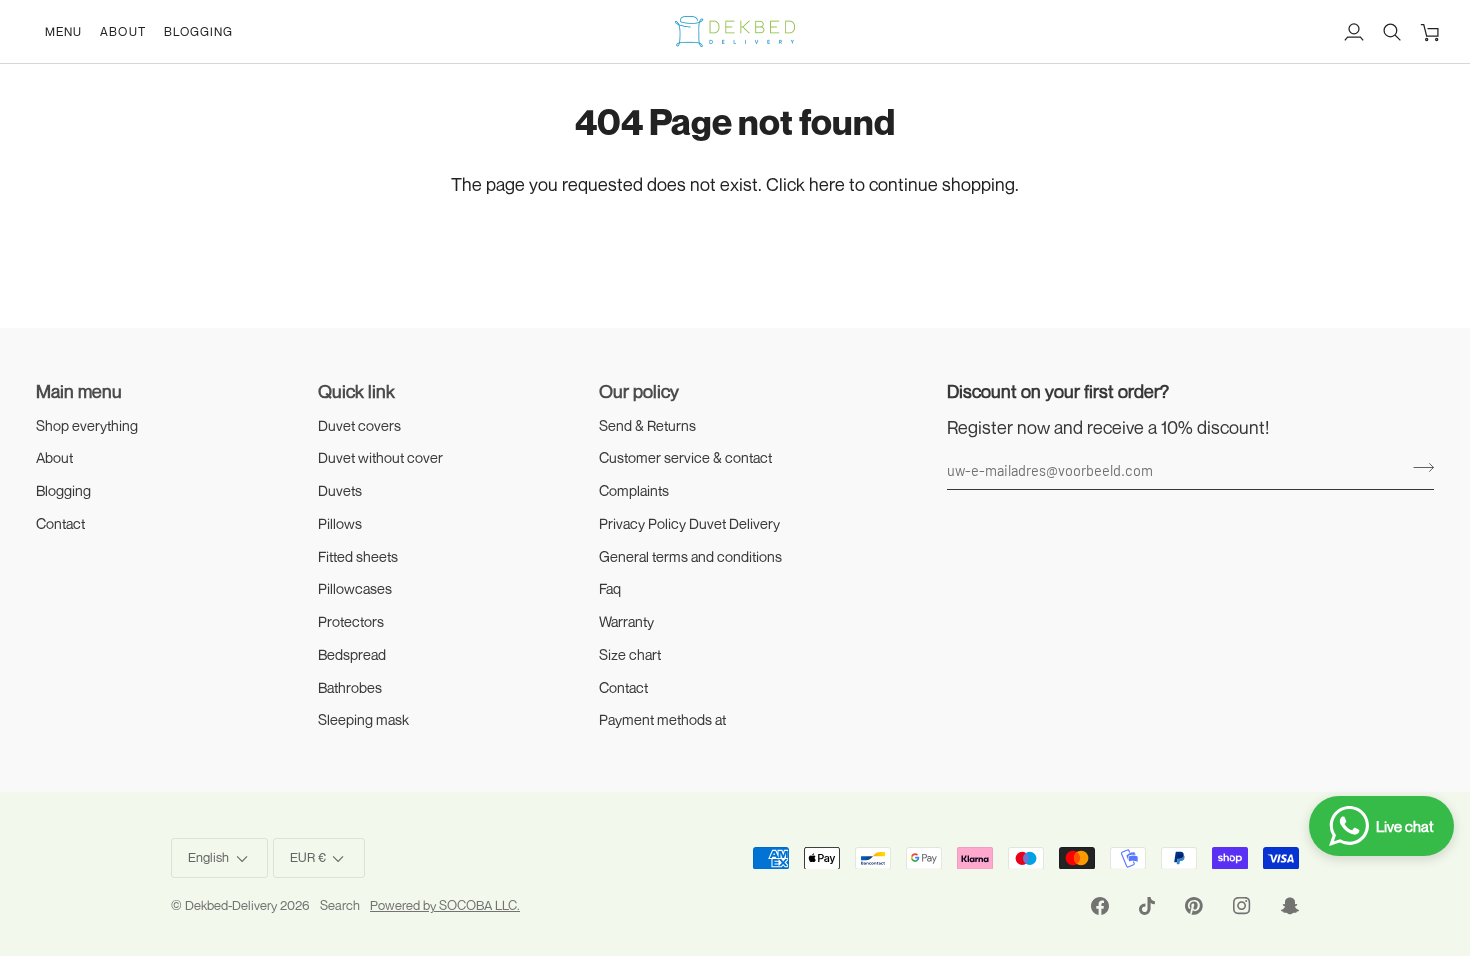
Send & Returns (647, 425)
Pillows (340, 523)
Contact (60, 523)
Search (340, 905)
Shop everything (87, 425)
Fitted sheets (358, 556)
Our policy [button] (639, 391)
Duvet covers (359, 425)
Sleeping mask (363, 719)
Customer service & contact (685, 457)
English (208, 857)
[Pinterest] (1194, 906)
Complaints (634, 490)
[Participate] (1417, 467)
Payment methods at (662, 719)
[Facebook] (1100, 906)
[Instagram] (1242, 906)
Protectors (351, 621)
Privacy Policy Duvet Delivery (689, 523)
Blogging (63, 490)
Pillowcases (355, 588)
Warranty (626, 621)
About (54, 457)
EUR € (308, 857)
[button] (63, 31)
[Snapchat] (1290, 906)
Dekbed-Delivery (232, 905)
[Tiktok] (1147, 906)
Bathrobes (350, 687)
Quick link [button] (356, 391)
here (827, 184)
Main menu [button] (79, 391)
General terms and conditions (690, 556)
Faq (610, 588)
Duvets (340, 490)
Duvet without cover (380, 457)
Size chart (630, 654)
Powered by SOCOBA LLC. (445, 905)
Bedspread (352, 654)
